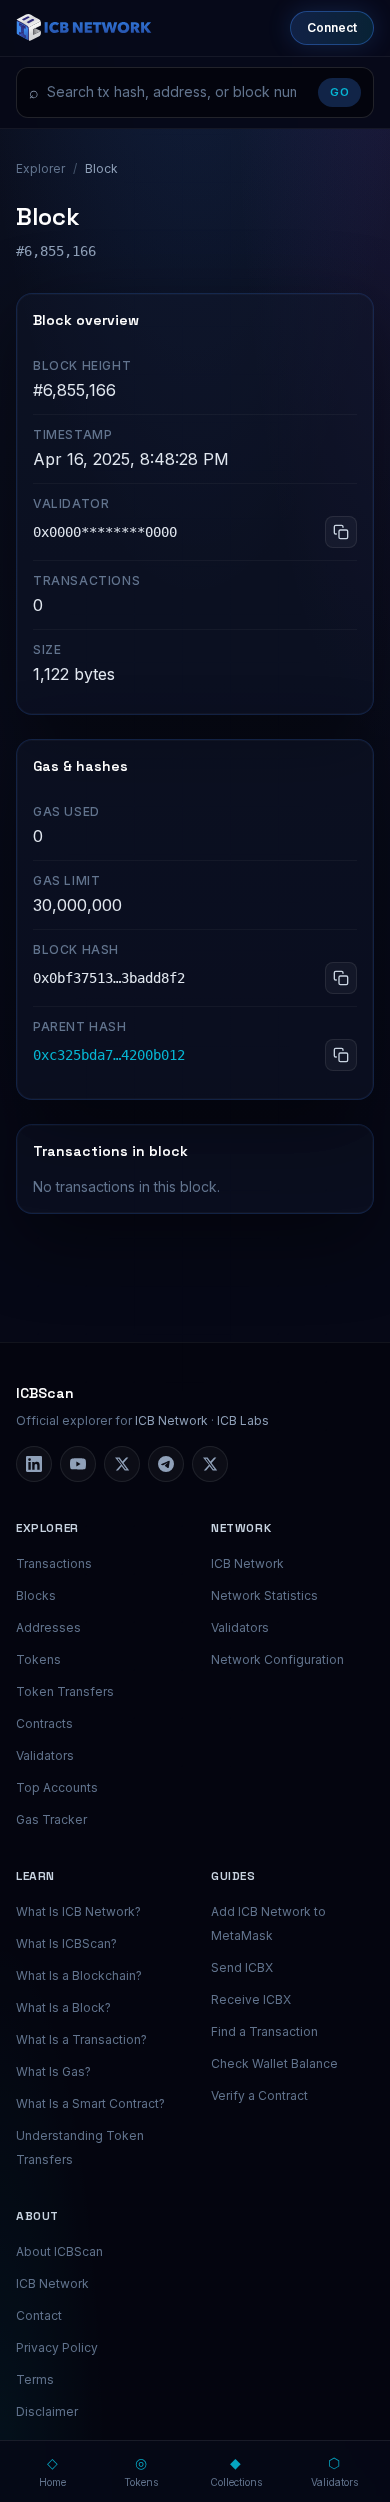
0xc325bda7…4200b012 (109, 1055)
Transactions (54, 1563)
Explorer (40, 168)
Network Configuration (277, 1659)
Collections (236, 2471)
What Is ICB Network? (78, 1911)
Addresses (48, 1627)
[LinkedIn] (34, 1464)
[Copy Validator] (341, 532)
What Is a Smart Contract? (90, 2103)
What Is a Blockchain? (79, 1975)
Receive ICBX (251, 1999)
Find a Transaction (264, 2031)
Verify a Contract (259, 2095)
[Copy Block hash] (341, 978)
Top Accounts (57, 1787)
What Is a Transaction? (81, 2039)
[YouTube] (78, 1464)
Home (52, 2471)
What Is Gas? (53, 2071)
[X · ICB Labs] (122, 1464)
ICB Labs (243, 1420)
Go (339, 92)
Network (241, 1528)
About (37, 2216)
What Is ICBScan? (66, 1943)
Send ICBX (242, 1967)
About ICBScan (59, 2251)
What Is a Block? (63, 2007)
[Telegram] (166, 1464)
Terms (35, 2379)
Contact (39, 2315)
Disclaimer (47, 2411)
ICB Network (171, 1420)
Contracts (44, 1723)
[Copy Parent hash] (341, 1055)
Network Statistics (264, 1595)
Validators (45, 1755)
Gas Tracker (51, 1819)
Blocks (36, 1595)
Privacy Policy (57, 2347)
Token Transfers (65, 1691)
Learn (35, 1876)
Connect (332, 27)
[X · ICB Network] (210, 1464)
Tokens (38, 1659)
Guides (233, 1876)
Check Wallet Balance (274, 2063)
